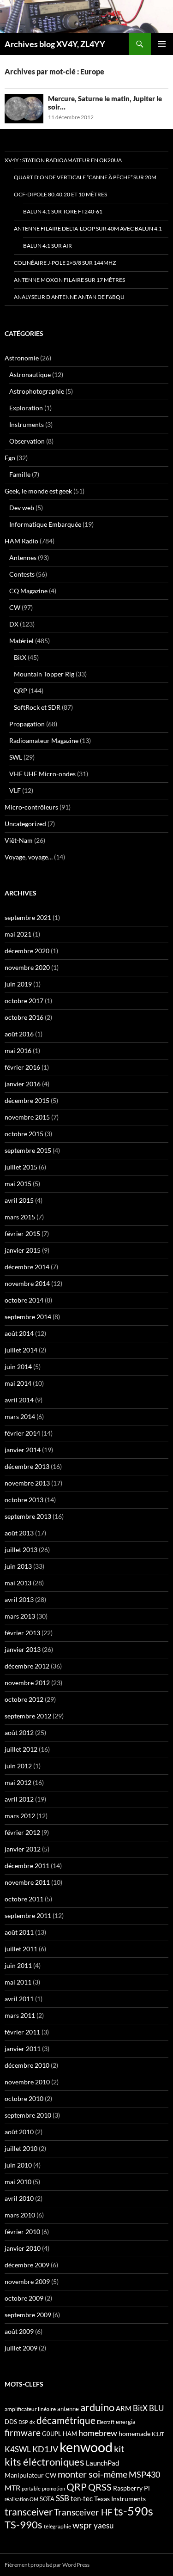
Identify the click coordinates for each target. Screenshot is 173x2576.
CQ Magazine (28, 591)
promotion (54, 2488)
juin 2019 (18, 984)
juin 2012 (18, 1766)
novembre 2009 (27, 2281)
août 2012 (19, 1733)
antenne (68, 2409)
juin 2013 (18, 1566)
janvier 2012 (23, 1849)
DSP (23, 2422)
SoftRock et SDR (37, 707)
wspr (82, 2525)
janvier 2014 (23, 1450)
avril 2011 (19, 1999)
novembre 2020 (27, 967)
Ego (10, 458)
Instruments (27, 424)
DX (14, 624)
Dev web (22, 508)
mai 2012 (18, 1782)
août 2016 (19, 1034)
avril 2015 (19, 1200)
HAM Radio (21, 541)
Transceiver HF (83, 2512)
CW (15, 607)
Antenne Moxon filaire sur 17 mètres (69, 280)
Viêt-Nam (19, 840)
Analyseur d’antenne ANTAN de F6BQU (69, 297)
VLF (15, 790)
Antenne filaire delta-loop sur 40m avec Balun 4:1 (88, 228)
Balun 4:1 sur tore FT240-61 (63, 211)
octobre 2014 (24, 1300)
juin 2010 (18, 2165)
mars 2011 (20, 2015)
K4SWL (18, 2449)
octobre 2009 (24, 2298)
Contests (22, 574)
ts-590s (134, 2511)
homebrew (98, 2433)
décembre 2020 (27, 951)
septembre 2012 (28, 1716)
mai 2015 (18, 1184)
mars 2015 (20, 1217)
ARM (124, 2408)
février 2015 (22, 1233)
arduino (97, 2407)
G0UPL (52, 2434)
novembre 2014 (27, 1283)
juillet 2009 (21, 2348)
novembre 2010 (27, 2082)
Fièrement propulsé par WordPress (47, 2565)
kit (119, 2448)
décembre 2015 (27, 1100)
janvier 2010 (23, 2248)
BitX (20, 657)
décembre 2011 (27, 1866)
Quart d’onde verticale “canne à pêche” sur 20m (85, 177)
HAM (70, 2434)
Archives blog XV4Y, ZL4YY (55, 44)
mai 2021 (18, 934)
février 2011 (22, 2032)
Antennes (23, 557)
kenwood (86, 2447)
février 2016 (22, 1067)
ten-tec (82, 2498)
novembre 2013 (27, 1483)
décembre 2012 (27, 1666)
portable (31, 2488)
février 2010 (22, 2232)
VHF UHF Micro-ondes (42, 774)
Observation (27, 441)
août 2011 (19, 1932)
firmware (23, 2433)
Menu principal (162, 44)
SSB (63, 2498)
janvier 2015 (23, 1250)
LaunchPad (102, 2463)
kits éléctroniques (45, 2462)
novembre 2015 (27, 1117)
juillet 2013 (21, 1550)
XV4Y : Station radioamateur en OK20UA (63, 160)
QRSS (100, 2487)
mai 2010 (18, 2182)
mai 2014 (18, 1383)
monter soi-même (92, 2474)
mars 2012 (20, 1816)
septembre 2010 (28, 2115)
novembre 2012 (27, 1683)
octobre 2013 (24, 1500)
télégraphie (57, 2526)
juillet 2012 (21, 1749)
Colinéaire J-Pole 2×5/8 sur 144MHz (65, 263)
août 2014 (19, 1333)
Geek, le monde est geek (38, 491)
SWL (16, 757)
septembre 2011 (28, 1915)
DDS (11, 2422)
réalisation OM (21, 2499)
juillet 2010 (21, 2148)
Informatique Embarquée (45, 524)
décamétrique (66, 2420)
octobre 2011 (24, 1899)
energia (126, 2422)
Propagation (27, 724)
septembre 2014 (28, 1317)
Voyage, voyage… (29, 857)
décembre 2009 (27, 2265)
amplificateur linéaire (30, 2409)
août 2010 (19, 2132)
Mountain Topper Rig (44, 674)
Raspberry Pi (131, 2488)
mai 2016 (18, 1050)
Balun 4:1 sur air (48, 246)
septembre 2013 (28, 1516)
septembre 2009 (28, 2315)
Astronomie (22, 358)
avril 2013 (19, 1599)
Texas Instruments (120, 2499)
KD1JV (45, 2449)
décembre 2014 (27, 1267)
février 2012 (22, 1832)
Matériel (21, 641)
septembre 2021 (28, 917)
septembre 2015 (28, 1150)
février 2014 (22, 1433)
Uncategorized (25, 824)
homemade (134, 2433)
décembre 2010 (27, 2065)
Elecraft (106, 2422)
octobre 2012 (24, 1699)
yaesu (104, 2525)
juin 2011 (18, 1965)
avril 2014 (19, 1400)
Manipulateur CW (30, 2475)
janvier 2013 (23, 1649)
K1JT (158, 2434)
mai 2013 (18, 1583)
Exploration (26, 408)
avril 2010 (19, 2198)
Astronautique (30, 375)
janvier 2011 (23, 2049)
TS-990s (24, 2525)
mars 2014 (20, 1416)
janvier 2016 (23, 1084)
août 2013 (19, 1533)
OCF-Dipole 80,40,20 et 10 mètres (60, 194)
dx (32, 2422)
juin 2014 (18, 1367)
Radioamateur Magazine (44, 740)
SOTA (47, 2499)
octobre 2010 (24, 2098)
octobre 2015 (24, 1134)
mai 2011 (18, 1982)
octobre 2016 (24, 1017)
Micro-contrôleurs (31, 807)
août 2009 (19, 2331)
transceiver (29, 2512)
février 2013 (22, 1633)
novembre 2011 (27, 1882)
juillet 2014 (21, 1350)
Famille (20, 474)
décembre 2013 (27, 1466)
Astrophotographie (37, 391)
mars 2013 (20, 1616)
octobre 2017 (24, 1001)
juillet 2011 (21, 1949)
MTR (12, 2488)
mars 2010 (20, 2215)
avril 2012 (19, 1799)
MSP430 (144, 2474)
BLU (156, 2408)
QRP (21, 691)
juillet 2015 (21, 1167)
